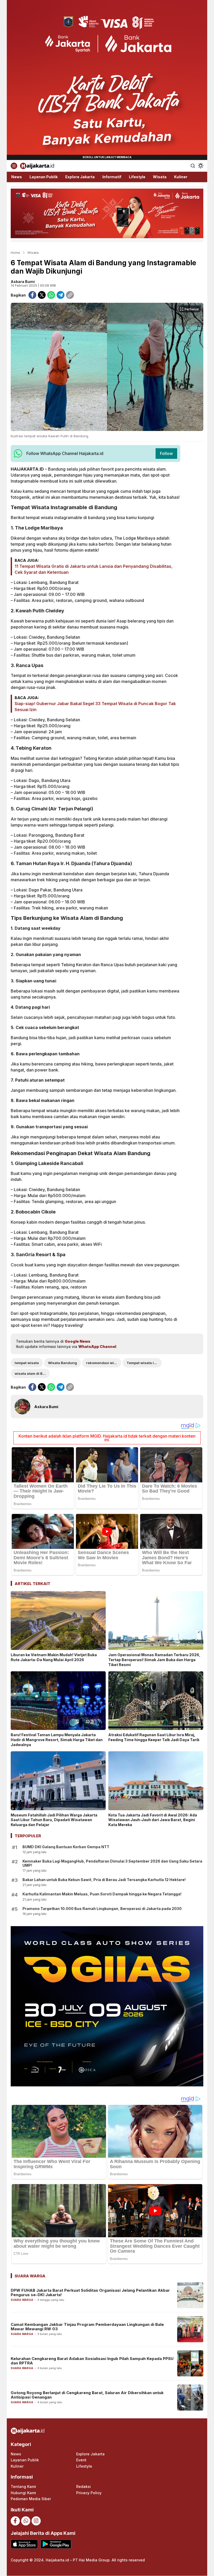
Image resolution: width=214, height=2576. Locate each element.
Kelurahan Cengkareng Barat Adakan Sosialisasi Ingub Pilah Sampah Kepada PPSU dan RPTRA (92, 2361)
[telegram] (61, 295)
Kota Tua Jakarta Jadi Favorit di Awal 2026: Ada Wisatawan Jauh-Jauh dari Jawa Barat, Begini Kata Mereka (153, 1820)
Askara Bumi (23, 282)
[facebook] (32, 295)
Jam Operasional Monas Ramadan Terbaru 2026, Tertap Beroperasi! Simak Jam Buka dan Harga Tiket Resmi (154, 1660)
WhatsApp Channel (97, 1346)
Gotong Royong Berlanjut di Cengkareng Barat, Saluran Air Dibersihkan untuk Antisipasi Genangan (87, 2395)
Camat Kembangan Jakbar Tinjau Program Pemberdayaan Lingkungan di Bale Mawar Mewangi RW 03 (87, 2327)
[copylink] (70, 295)
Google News (78, 1341)
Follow (166, 453)
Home (15, 252)
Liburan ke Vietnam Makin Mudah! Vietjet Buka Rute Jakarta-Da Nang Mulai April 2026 (54, 1657)
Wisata (33, 252)
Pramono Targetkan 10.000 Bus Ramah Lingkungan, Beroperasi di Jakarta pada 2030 (102, 1909)
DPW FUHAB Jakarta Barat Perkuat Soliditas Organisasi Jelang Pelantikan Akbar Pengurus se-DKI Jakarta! (90, 2292)
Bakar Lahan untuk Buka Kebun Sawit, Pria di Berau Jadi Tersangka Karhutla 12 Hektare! (104, 1880)
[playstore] (56, 2544)
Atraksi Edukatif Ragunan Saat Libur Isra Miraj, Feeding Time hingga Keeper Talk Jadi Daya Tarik (154, 1737)
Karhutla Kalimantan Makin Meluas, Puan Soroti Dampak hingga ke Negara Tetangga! (102, 1894)
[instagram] (36, 2521)
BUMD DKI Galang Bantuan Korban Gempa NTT (66, 1847)
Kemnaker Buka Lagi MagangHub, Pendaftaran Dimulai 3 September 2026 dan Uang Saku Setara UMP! (112, 1863)
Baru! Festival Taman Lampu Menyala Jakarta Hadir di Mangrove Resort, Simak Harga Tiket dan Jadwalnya (57, 1740)
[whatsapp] (51, 295)
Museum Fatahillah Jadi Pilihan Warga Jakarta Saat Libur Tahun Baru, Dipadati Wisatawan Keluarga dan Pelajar (54, 1820)
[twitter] (42, 295)
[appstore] (24, 2544)
